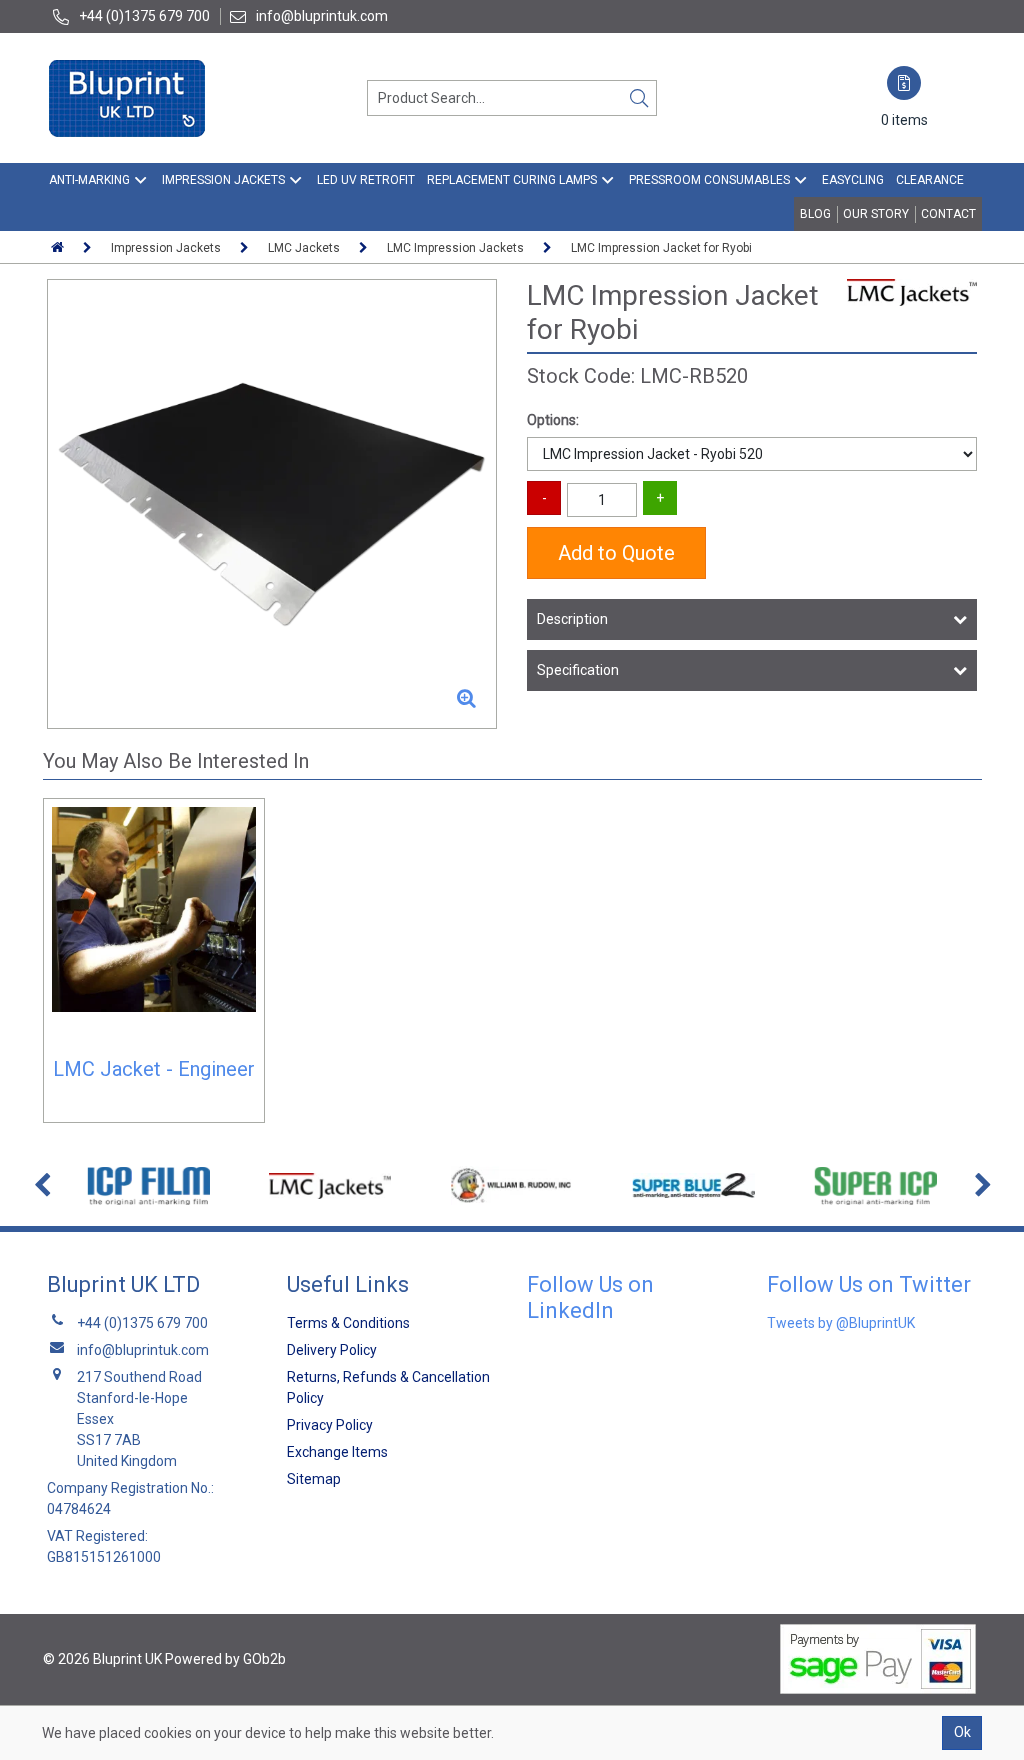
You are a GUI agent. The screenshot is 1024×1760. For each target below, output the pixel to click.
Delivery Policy (332, 1350)
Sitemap (314, 1479)
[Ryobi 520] (272, 504)
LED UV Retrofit (366, 180)
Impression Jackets (223, 180)
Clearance (930, 180)
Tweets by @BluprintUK (841, 1323)
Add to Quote (616, 553)
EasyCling (853, 180)
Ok (962, 1732)
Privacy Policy (330, 1425)
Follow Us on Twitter (869, 1284)
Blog (815, 214)
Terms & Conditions (348, 1323)
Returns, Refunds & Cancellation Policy (388, 1387)
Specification (578, 670)
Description (572, 619)
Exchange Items (337, 1452)
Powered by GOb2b (225, 1659)
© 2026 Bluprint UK (102, 1659)
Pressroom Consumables (709, 180)
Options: (553, 420)
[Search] (639, 98)
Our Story (876, 214)
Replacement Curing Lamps (512, 180)
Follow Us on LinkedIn (590, 1297)
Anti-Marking (89, 180)
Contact (948, 214)
